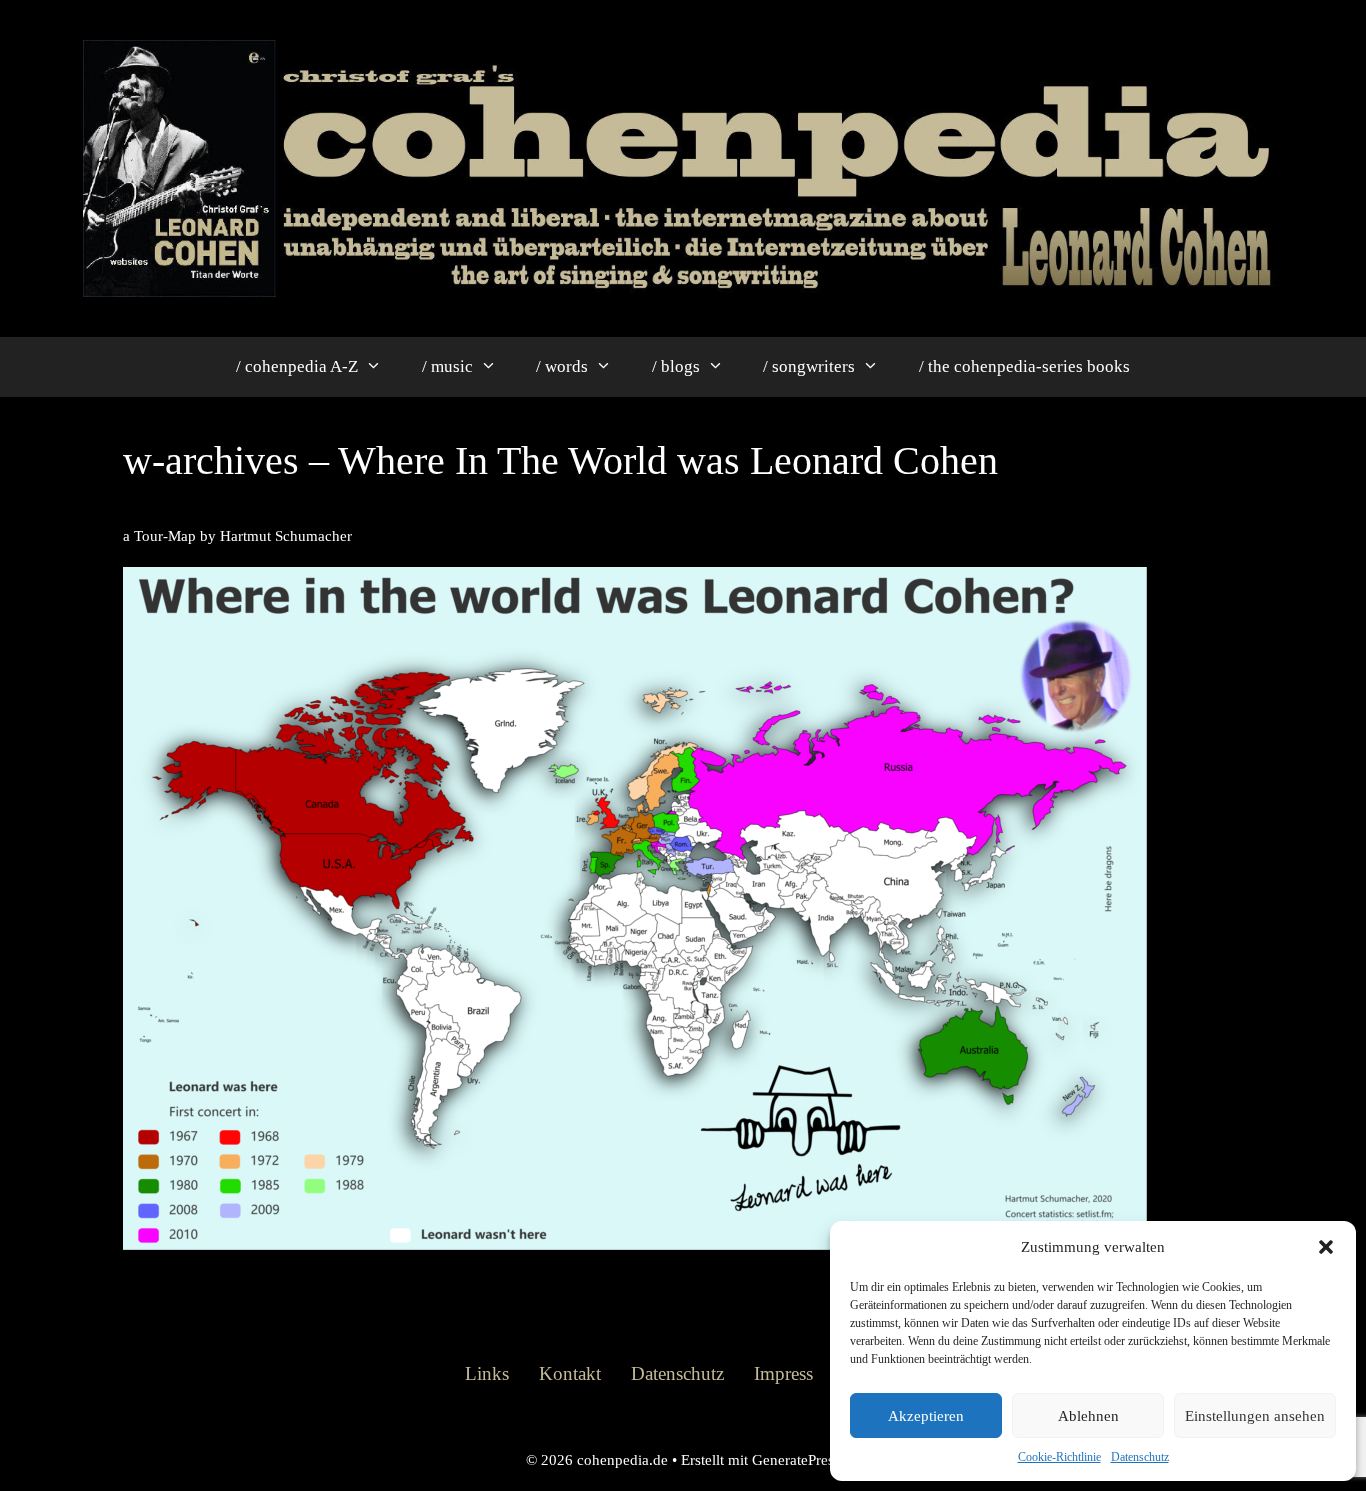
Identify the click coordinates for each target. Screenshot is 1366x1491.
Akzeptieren (926, 1416)
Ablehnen (1088, 1416)
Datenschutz (1140, 1457)
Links (487, 1373)
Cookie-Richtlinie (1059, 1457)
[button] (1326, 1247)
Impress (783, 1373)
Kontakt (570, 1373)
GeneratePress (796, 1460)
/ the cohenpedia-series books (1024, 366)
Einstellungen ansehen (1255, 1416)
